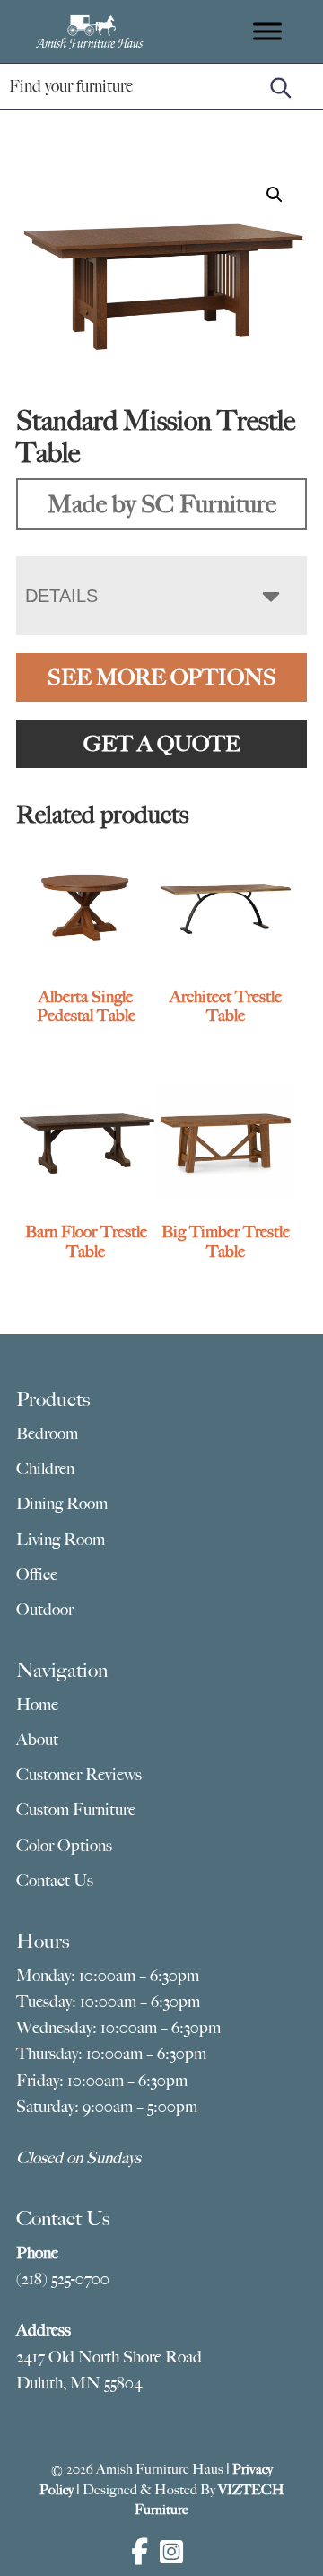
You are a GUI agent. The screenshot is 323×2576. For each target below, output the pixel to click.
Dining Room (62, 1504)
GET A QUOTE (162, 744)
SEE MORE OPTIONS (162, 677)
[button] (275, 195)
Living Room (61, 1540)
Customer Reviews (79, 1775)
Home (37, 1705)
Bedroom (47, 1434)
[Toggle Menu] (267, 31)
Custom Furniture (76, 1810)
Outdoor (45, 1610)
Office (37, 1575)
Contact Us (55, 1881)
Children (45, 1469)
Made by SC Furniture (162, 504)
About (37, 1740)
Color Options (64, 1846)
